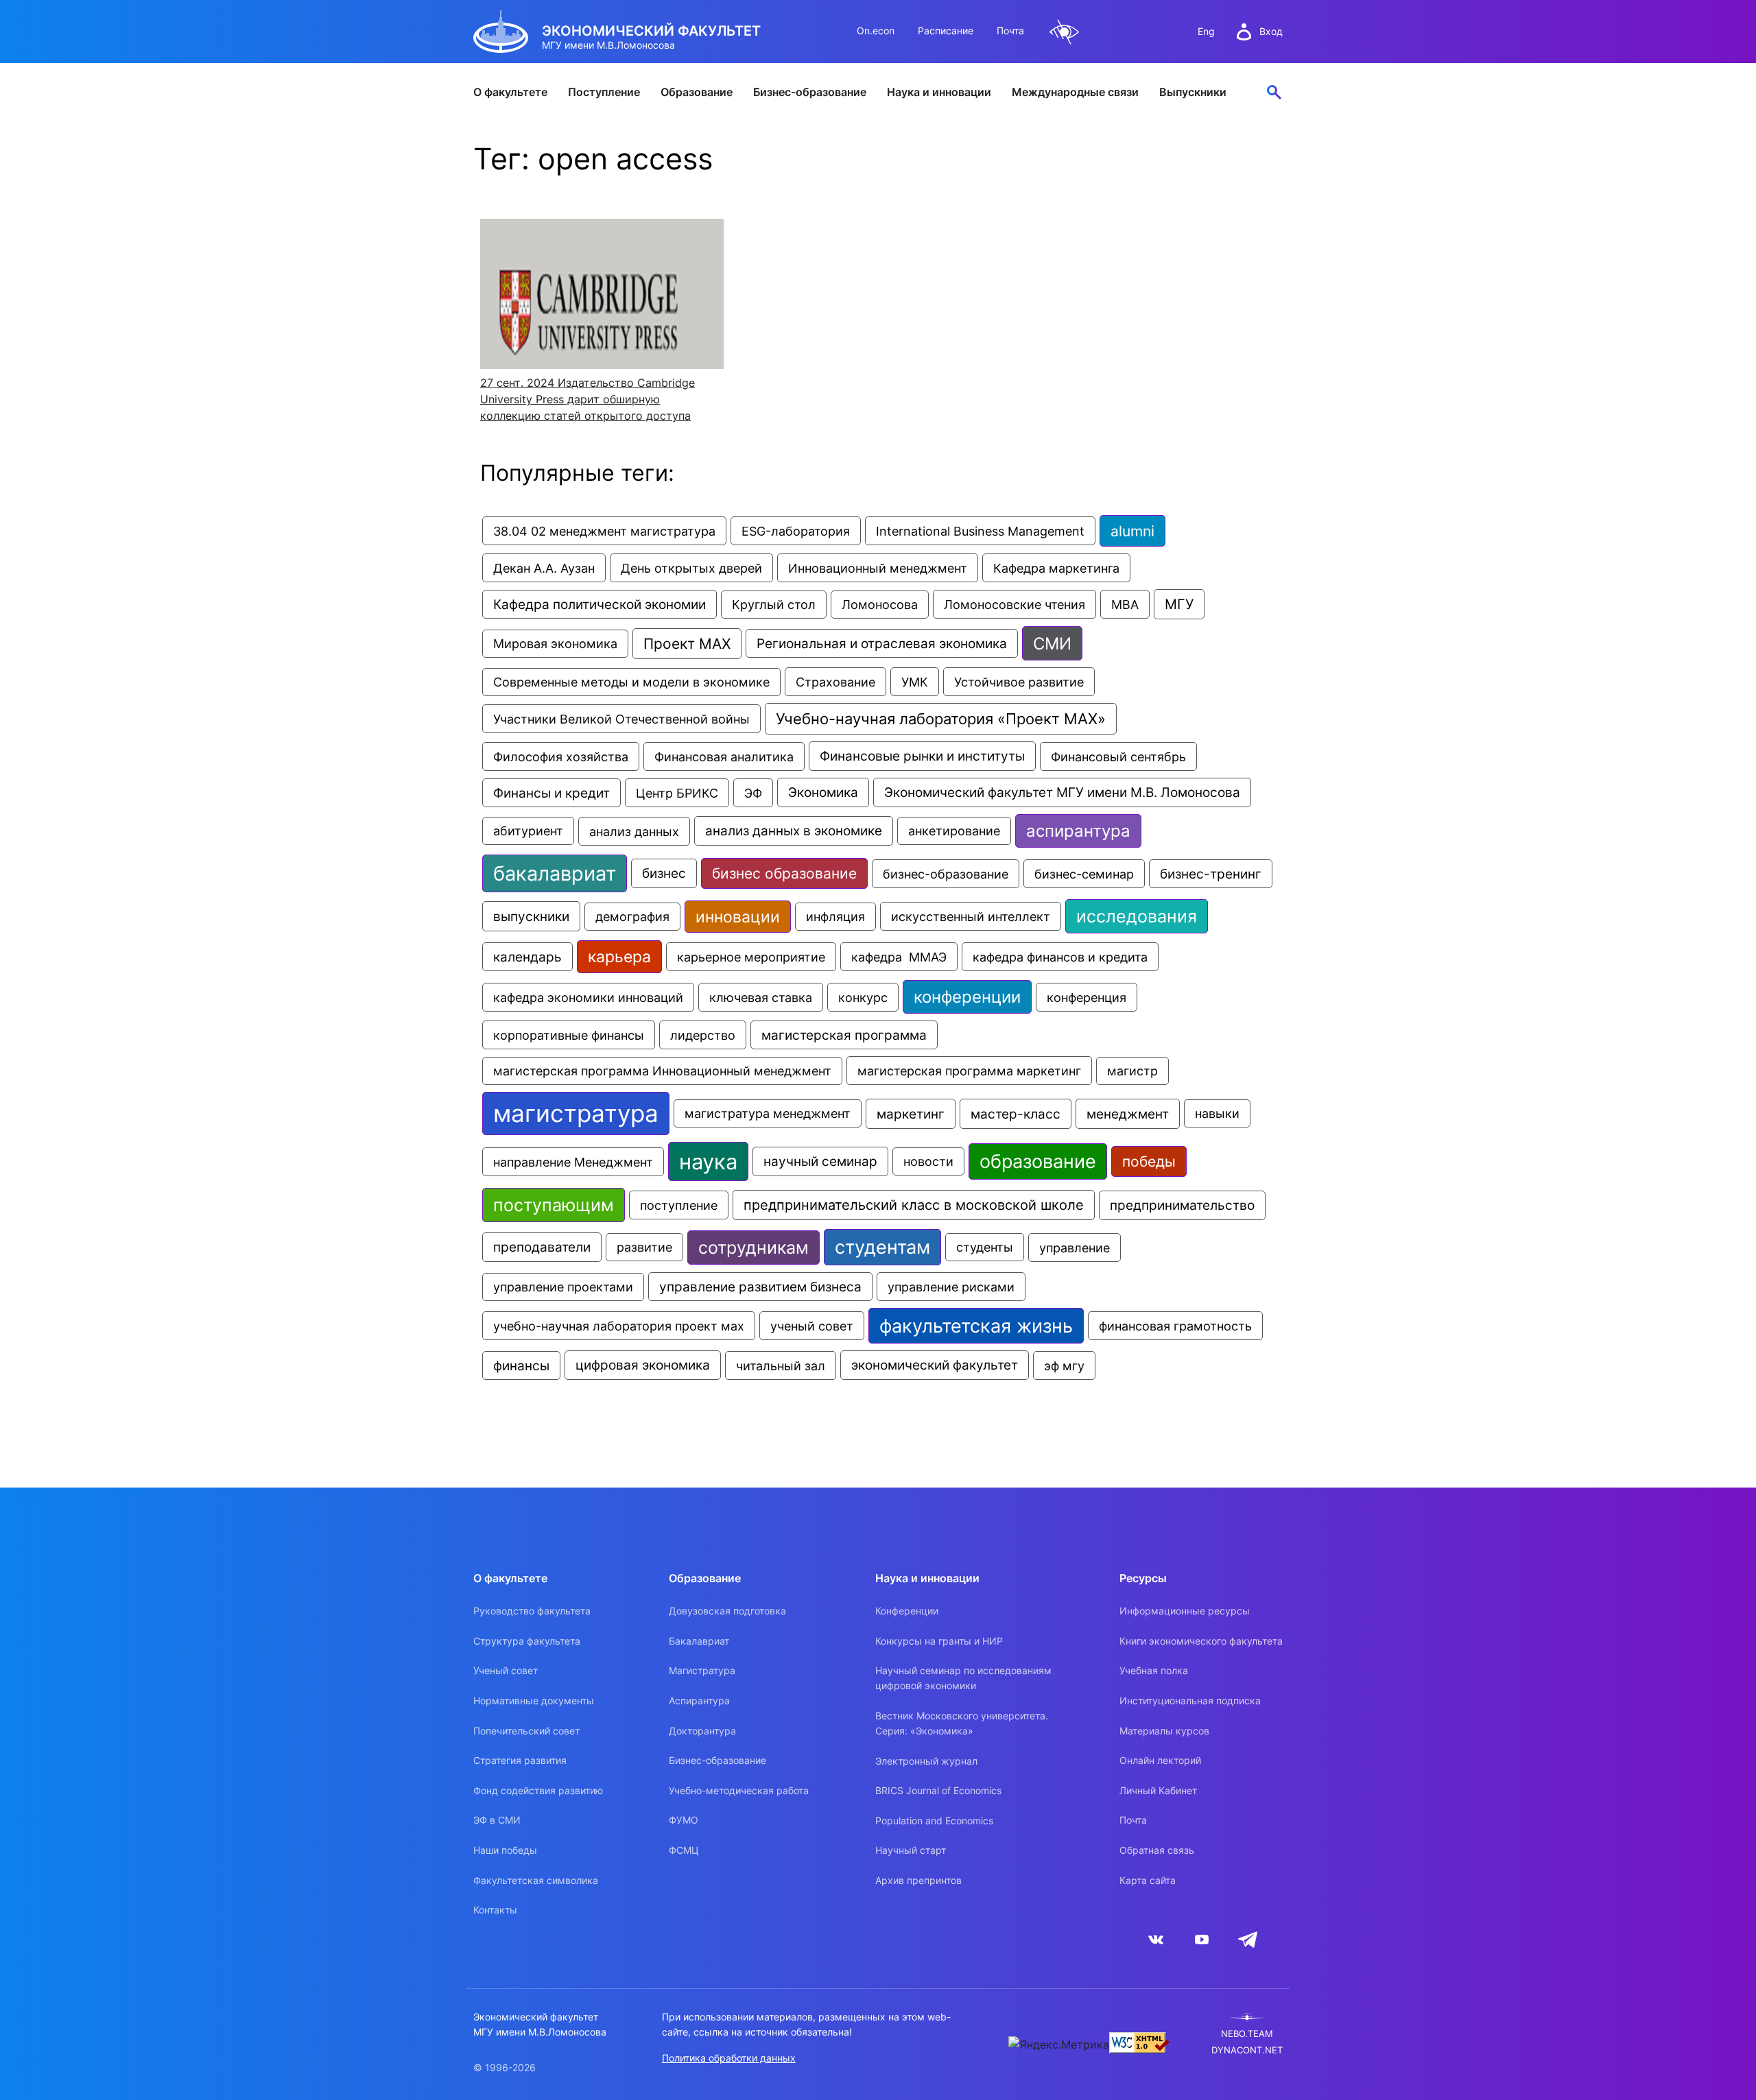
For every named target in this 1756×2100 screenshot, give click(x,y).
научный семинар (820, 1161)
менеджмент (1128, 1114)
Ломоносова (880, 605)
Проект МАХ (687, 644)
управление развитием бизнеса (760, 1287)
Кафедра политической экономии (600, 604)
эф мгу (1064, 1365)
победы (1149, 1161)
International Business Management (980, 531)
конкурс (863, 997)
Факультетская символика (536, 1880)
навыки (1217, 1113)
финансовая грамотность (1175, 1326)
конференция (1087, 997)
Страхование (835, 682)
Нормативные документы (534, 1701)
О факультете (510, 92)
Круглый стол (774, 605)
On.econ (876, 31)
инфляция (835, 917)
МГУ (1179, 604)
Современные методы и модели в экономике (631, 682)
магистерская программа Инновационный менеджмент (662, 1071)
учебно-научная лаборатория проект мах (619, 1326)
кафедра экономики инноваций (588, 997)
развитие (644, 1247)
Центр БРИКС (677, 793)
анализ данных (634, 831)
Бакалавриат (699, 1641)
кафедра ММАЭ (899, 957)
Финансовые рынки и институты (922, 756)
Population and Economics (934, 1821)
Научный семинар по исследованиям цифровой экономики (963, 1678)
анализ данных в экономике (794, 831)
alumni (1132, 531)
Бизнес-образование (810, 92)
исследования (1137, 916)
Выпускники (1193, 92)
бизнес (664, 873)
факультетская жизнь (976, 1326)
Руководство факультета (532, 1611)
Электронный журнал (926, 1761)
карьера (619, 957)
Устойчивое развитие (1019, 682)
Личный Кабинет (1158, 1790)
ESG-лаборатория (796, 531)
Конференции (907, 1611)
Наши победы (505, 1850)
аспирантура (1078, 831)
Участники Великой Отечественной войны (621, 719)
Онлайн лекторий (1160, 1760)
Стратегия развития (520, 1760)
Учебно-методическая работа (739, 1790)
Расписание (946, 31)
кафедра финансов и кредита (1060, 957)
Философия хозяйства (561, 756)
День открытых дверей (691, 568)
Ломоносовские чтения (1015, 604)
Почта (1010, 31)
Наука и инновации (939, 92)
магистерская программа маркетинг (969, 1071)
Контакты (495, 1910)
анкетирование (954, 831)
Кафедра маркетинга (1056, 568)
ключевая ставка (761, 997)
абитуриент (528, 831)
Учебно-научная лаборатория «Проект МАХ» (941, 719)
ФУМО (684, 1820)
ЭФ (753, 793)
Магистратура (702, 1670)
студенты (985, 1247)
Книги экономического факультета (1201, 1641)
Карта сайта (1148, 1880)
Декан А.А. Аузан (544, 568)
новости (928, 1161)
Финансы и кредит (551, 793)
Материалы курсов (1164, 1731)
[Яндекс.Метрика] (1059, 2044)
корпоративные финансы (569, 1035)
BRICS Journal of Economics (938, 1790)
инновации (738, 917)
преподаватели (542, 1247)
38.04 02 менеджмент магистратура (604, 531)
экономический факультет (935, 1365)
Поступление (604, 92)
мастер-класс (1016, 1114)
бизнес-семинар (1084, 874)
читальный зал (781, 1365)
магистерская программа (844, 1035)
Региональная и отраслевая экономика (882, 643)
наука (708, 1161)
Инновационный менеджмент (878, 568)
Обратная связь (1157, 1850)
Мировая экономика (555, 644)
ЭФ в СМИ (497, 1820)
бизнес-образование (946, 874)
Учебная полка (1154, 1670)
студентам (882, 1247)
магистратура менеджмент (768, 1113)
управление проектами (563, 1287)
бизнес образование (784, 873)
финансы (521, 1365)
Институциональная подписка (1190, 1701)
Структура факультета (527, 1641)
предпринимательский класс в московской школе (914, 1205)
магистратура (576, 1113)
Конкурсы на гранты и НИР (939, 1641)
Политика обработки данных (729, 2058)
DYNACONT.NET (1247, 2050)
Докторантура (702, 1731)
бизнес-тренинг (1211, 874)
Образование (697, 92)
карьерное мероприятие (751, 957)
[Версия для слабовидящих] (1065, 32)
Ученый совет (506, 1670)
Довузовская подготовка (727, 1611)
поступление (679, 1205)
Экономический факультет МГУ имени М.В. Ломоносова (1062, 792)
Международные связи (1075, 92)
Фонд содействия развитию (538, 1790)
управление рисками (951, 1287)
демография (632, 917)
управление (1075, 1248)
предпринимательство (1182, 1205)
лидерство (703, 1035)
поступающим (554, 1205)
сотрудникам (754, 1248)
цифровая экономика (643, 1365)
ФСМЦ (684, 1850)
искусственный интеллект (971, 916)
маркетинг (911, 1114)
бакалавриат (555, 873)
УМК (915, 682)
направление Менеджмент (573, 1162)
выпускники (531, 916)
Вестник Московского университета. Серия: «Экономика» (962, 1723)
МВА (1125, 604)
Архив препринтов (918, 1880)
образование (1038, 1161)
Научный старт (911, 1850)
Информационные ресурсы (1185, 1611)
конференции (967, 997)
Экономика (823, 792)
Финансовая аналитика (724, 756)
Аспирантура (699, 1701)
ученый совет (812, 1326)
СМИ (1052, 643)
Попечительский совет (526, 1731)
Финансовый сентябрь (1118, 756)
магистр (1132, 1071)
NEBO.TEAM (1247, 2034)
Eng (1206, 31)
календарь (527, 957)
